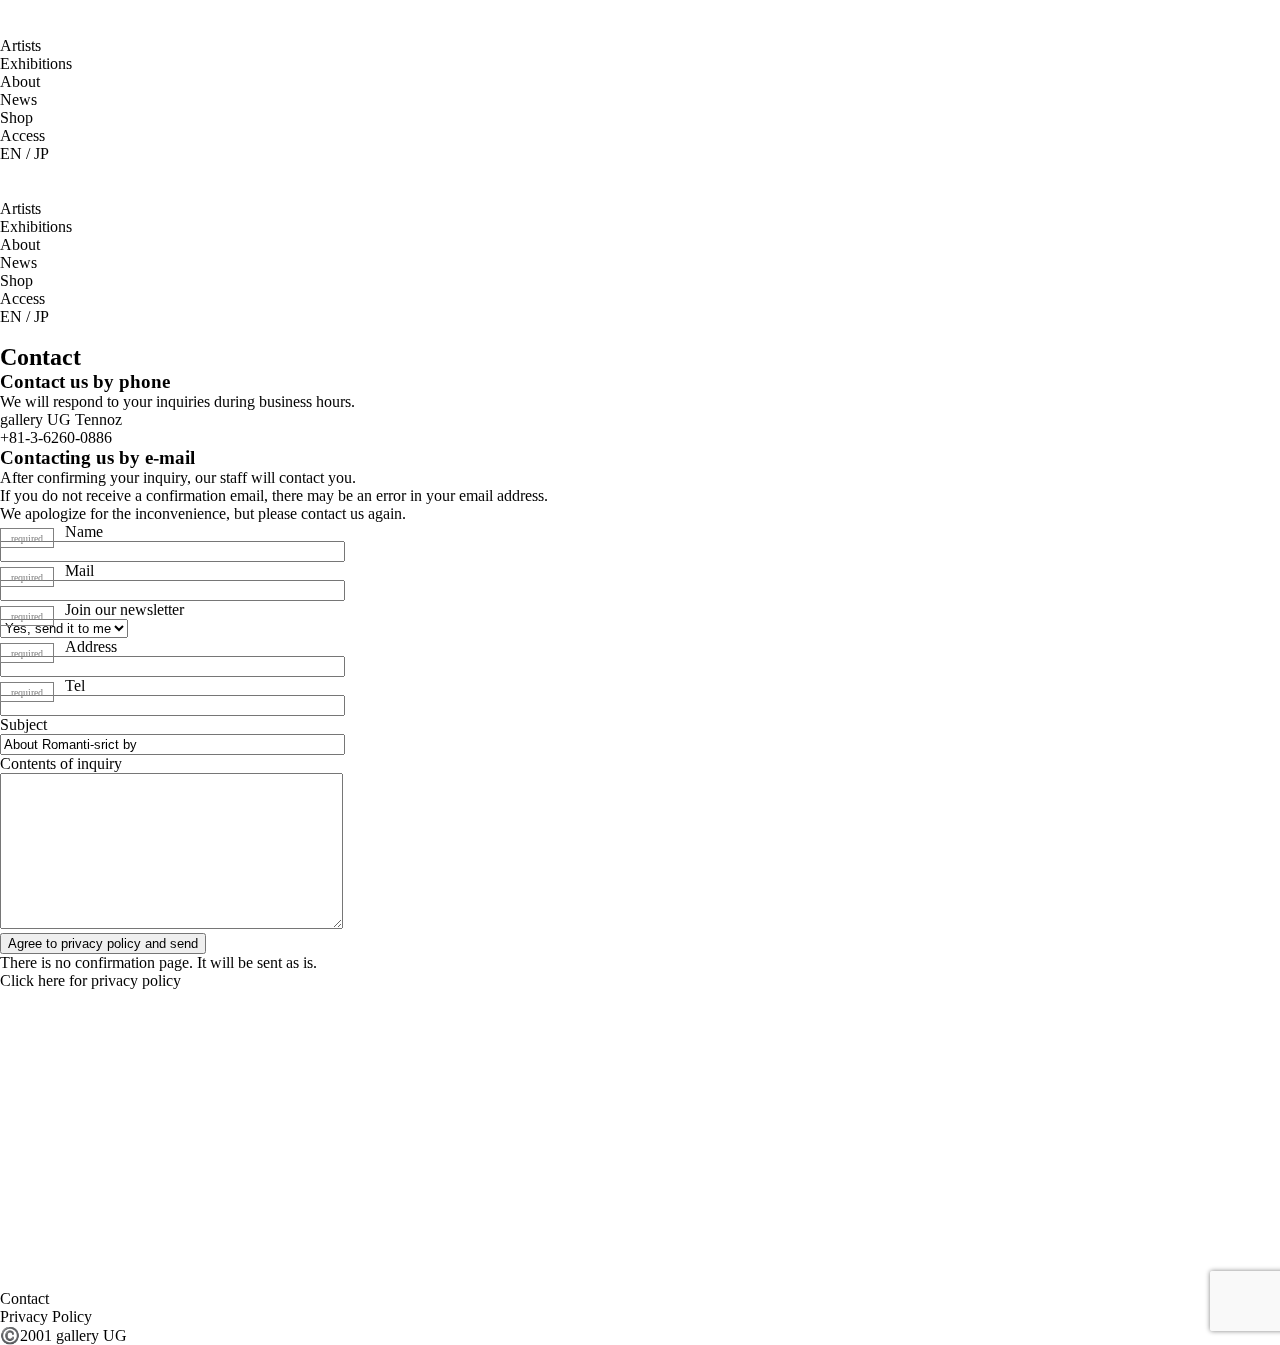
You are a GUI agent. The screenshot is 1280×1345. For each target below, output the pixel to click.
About (20, 81)
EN (11, 153)
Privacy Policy (46, 1316)
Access (22, 135)
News (18, 99)
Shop (16, 117)
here (51, 980)
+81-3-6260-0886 (56, 437)
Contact (24, 1298)
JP (41, 153)
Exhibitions (36, 63)
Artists (20, 45)
